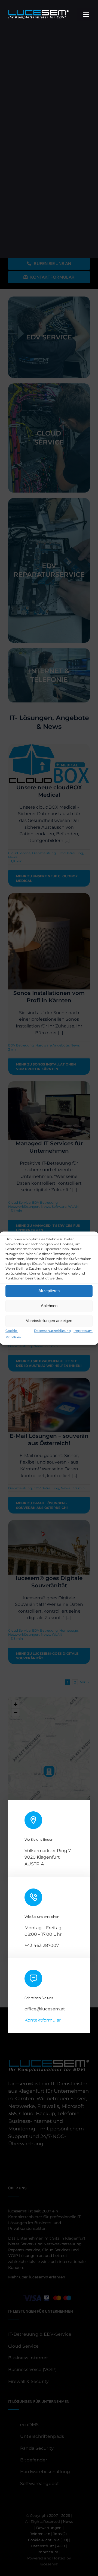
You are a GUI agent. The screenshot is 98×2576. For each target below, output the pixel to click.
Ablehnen (49, 1306)
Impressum (83, 1331)
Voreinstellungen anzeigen (49, 1321)
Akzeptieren (49, 1291)
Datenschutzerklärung (52, 1331)
